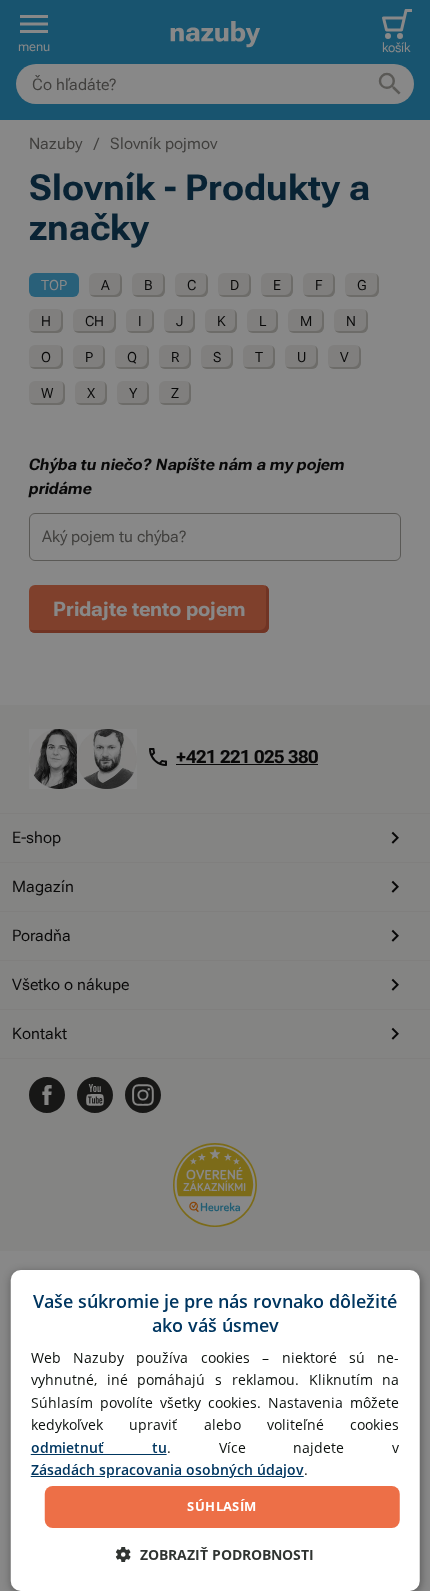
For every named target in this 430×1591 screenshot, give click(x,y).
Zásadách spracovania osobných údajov (167, 1469)
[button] (215, 1554)
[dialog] (215, 1430)
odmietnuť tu (99, 1447)
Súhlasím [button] (221, 1506)
